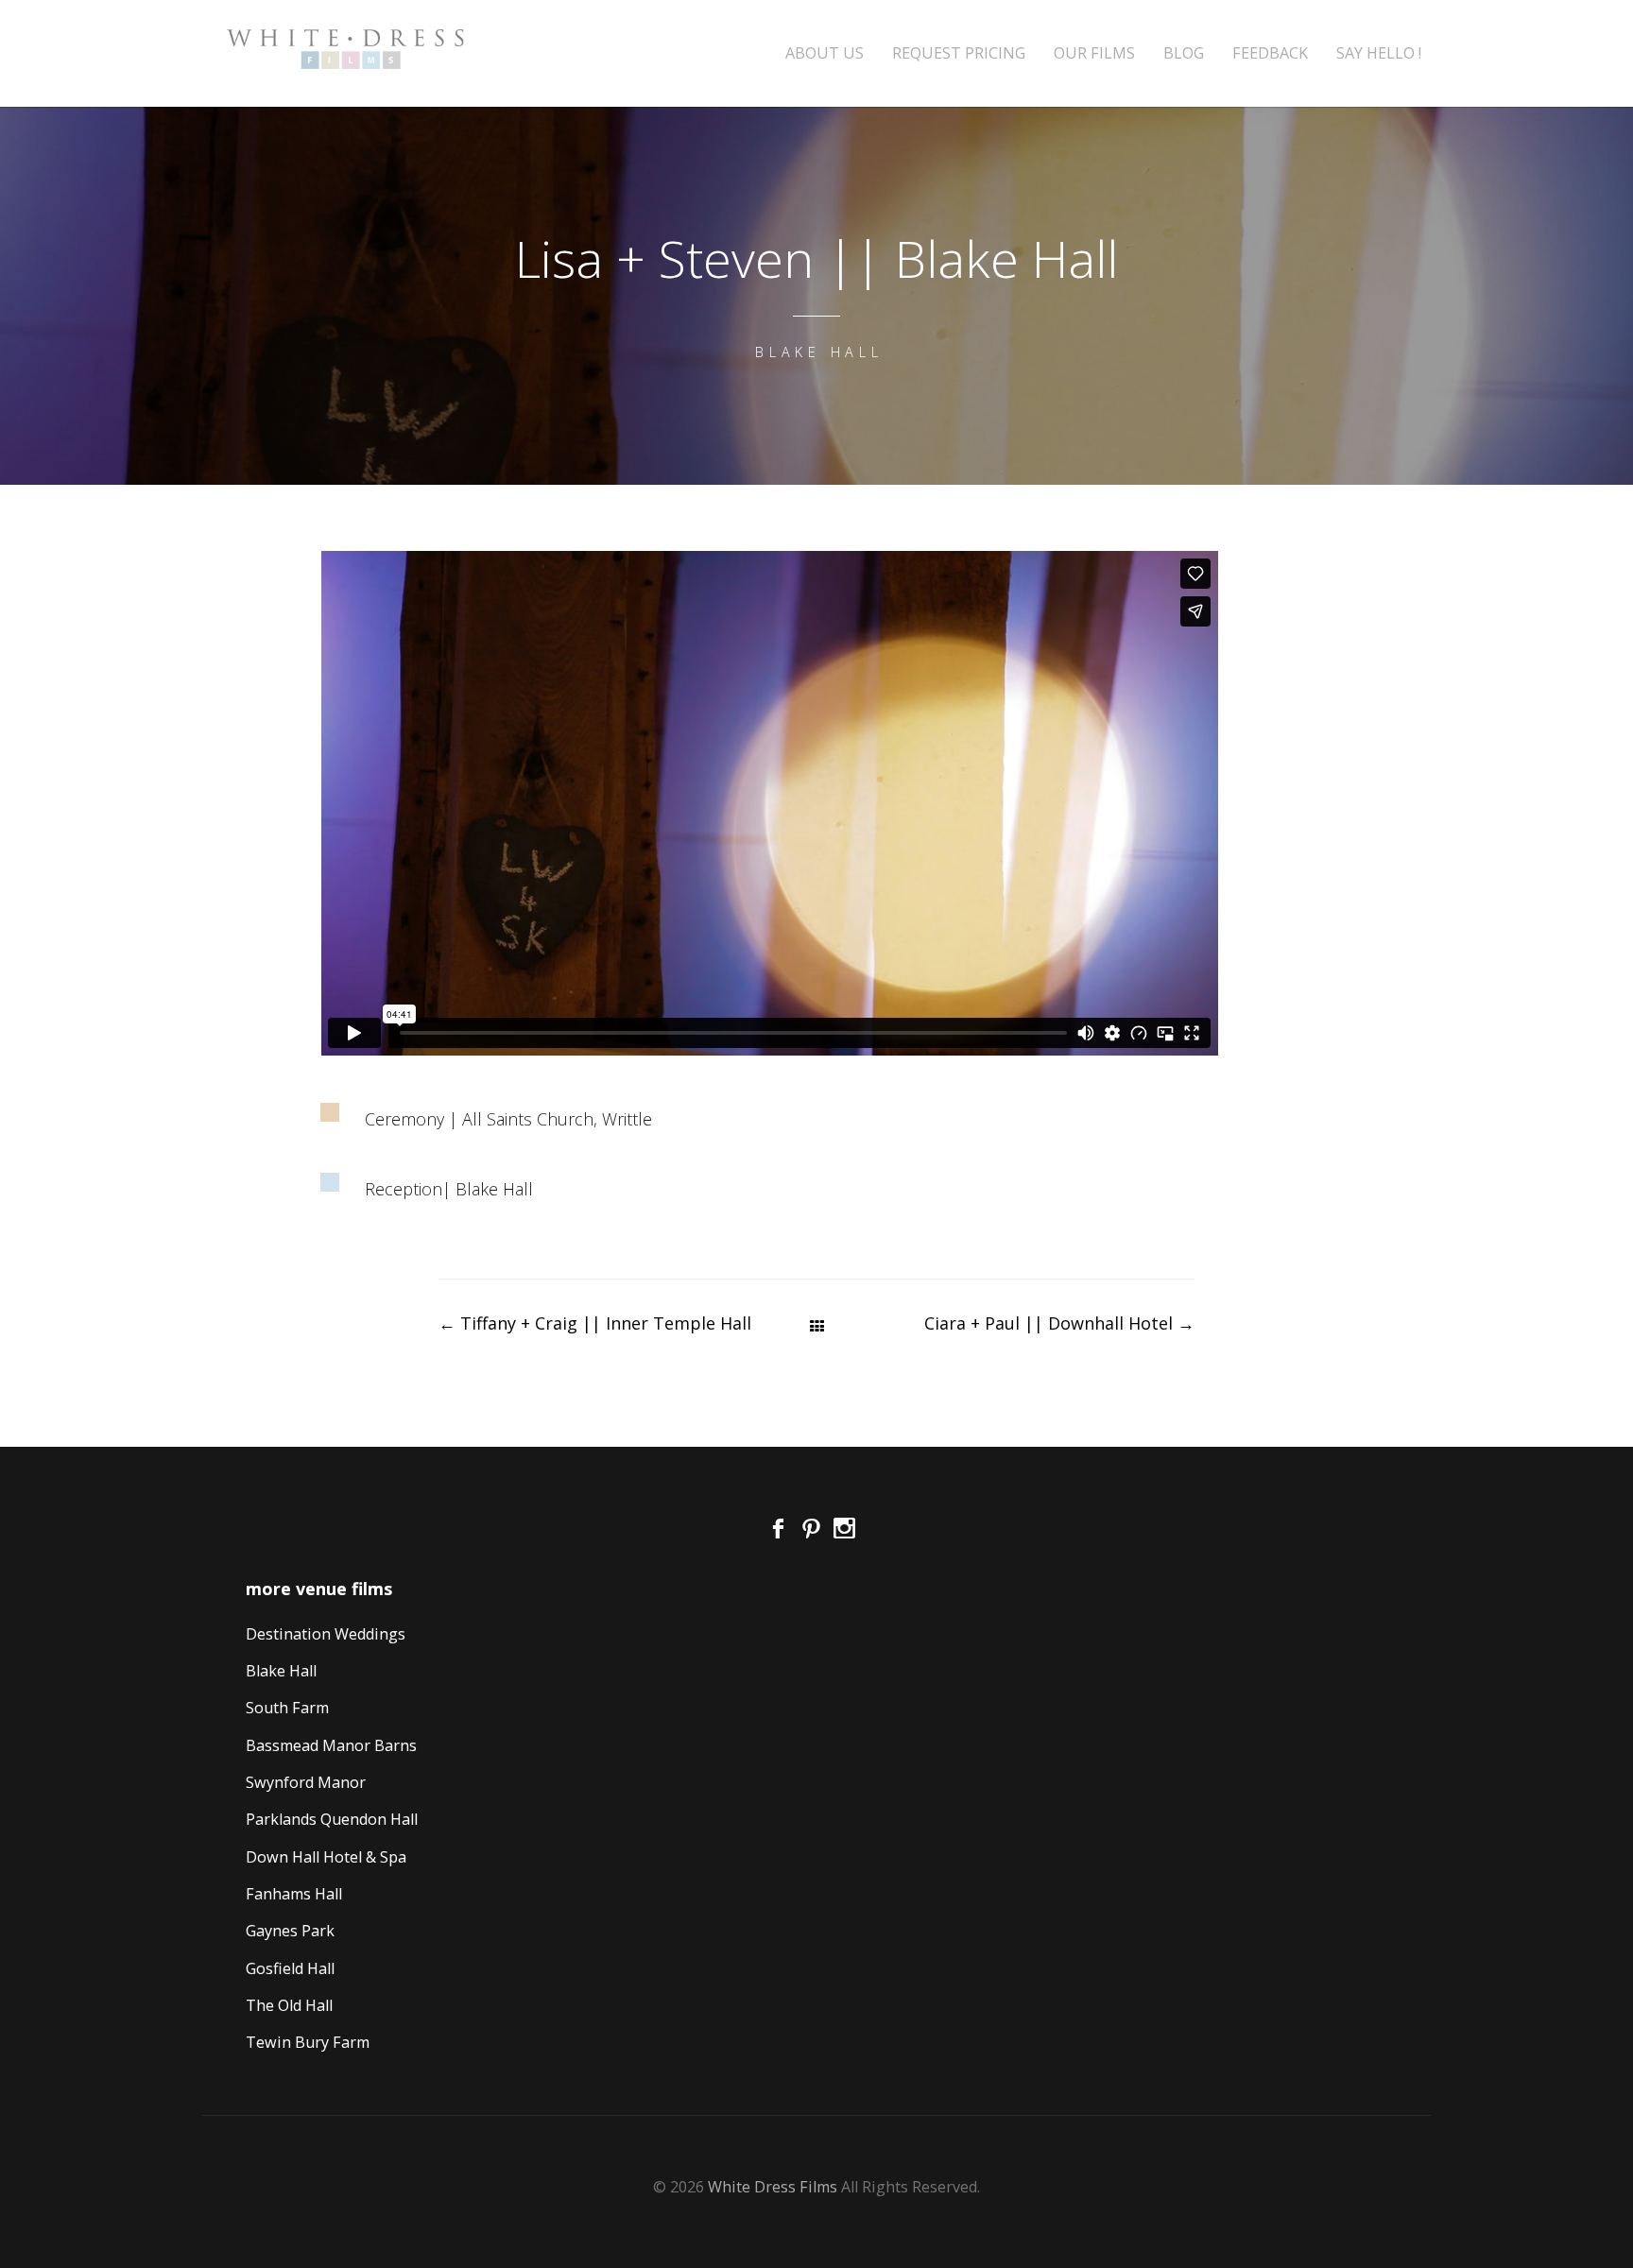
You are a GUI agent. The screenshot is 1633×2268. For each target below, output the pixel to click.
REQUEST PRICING (959, 53)
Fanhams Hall (294, 1894)
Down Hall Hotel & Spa (326, 1857)
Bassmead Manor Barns (331, 1745)
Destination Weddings (326, 1634)
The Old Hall (289, 2005)
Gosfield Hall (290, 1968)
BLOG (1184, 53)
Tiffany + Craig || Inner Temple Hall (595, 1323)
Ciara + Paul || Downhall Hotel (1059, 1323)
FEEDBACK (1270, 53)
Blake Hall (281, 1671)
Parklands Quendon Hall (332, 1819)
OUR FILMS (1094, 53)
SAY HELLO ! (1379, 53)
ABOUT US (825, 53)
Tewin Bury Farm (308, 2042)
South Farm (287, 1708)
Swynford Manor (306, 1782)
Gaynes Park (290, 1931)
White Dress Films (773, 2187)
